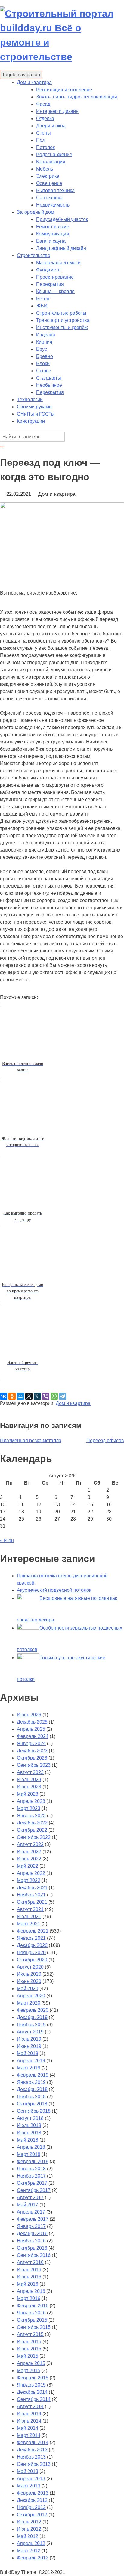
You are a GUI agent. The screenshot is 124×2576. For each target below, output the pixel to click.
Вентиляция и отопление (64, 90)
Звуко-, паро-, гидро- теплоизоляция (77, 97)
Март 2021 (29, 1924)
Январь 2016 (31, 2313)
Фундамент (49, 270)
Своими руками (34, 407)
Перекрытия (50, 284)
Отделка (45, 118)
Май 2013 (28, 2471)
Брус (42, 349)
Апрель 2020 (31, 1996)
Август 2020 (30, 1967)
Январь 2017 (31, 2226)
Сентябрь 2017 (34, 2190)
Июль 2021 (29, 1916)
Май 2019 (28, 2053)
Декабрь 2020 (32, 1945)
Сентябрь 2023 (34, 1765)
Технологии (30, 400)
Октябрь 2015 (32, 2320)
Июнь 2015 (29, 2349)
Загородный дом (36, 212)
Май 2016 (28, 2284)
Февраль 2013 (33, 2493)
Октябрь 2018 (32, 2104)
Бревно (45, 356)
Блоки (43, 363)
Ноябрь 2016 (31, 2241)
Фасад (43, 104)
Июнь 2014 (29, 2421)
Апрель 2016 (31, 2291)
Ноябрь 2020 (31, 1952)
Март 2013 (29, 2486)
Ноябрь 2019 (31, 2025)
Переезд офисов (105, 1441)
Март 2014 (29, 2435)
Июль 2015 (29, 2342)
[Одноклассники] (12, 1396)
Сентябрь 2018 (34, 2111)
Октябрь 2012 (32, 2515)
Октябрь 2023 (32, 1758)
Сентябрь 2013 (34, 2464)
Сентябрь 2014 (34, 2399)
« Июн (7, 1541)
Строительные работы (61, 313)
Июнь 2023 (29, 1787)
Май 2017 (28, 2205)
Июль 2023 (29, 1780)
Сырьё (44, 371)
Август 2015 (30, 2334)
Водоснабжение (54, 154)
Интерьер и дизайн (57, 111)
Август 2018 (30, 2118)
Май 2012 (28, 2536)
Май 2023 (28, 1794)
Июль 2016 (29, 2270)
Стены (43, 133)
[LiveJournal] (37, 1396)
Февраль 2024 (33, 1736)
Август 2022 (30, 1844)
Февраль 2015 (33, 2378)
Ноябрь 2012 (31, 2507)
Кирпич (44, 342)
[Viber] (46, 1396)
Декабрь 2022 (32, 1823)
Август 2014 (30, 2406)
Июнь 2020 (29, 1981)
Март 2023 (29, 1808)
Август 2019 (30, 2032)
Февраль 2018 (33, 2161)
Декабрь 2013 (32, 2450)
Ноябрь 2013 (31, 2457)
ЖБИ (42, 306)
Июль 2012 (29, 2522)
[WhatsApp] (54, 1396)
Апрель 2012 (31, 2543)
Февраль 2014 (33, 2443)
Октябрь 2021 (32, 1902)
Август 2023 (30, 1772)
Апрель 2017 (31, 2212)
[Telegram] (63, 1396)
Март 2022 (29, 1880)
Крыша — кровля (55, 291)
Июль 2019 (29, 2039)
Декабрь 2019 (32, 2017)
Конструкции (31, 421)
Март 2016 (29, 2298)
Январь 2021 (31, 1938)
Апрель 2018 (31, 2147)
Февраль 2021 (33, 1931)
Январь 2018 (31, 2169)
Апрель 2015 (31, 2363)
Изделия (46, 335)
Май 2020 (28, 1989)
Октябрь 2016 (32, 2248)
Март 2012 (29, 2551)
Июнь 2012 (29, 2529)
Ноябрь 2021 (31, 1895)
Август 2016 (30, 2262)
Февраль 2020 (33, 2010)
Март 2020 (29, 2003)
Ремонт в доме (53, 227)
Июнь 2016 (29, 2277)
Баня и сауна (51, 241)
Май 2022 (28, 1866)
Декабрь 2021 (32, 1888)
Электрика (48, 176)
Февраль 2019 (33, 2075)
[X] (29, 1396)
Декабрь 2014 (32, 2392)
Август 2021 (30, 1909)
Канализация (51, 162)
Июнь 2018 (29, 2133)
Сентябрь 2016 (34, 2255)
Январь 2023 (31, 1816)
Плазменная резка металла (31, 1441)
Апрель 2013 (31, 2479)
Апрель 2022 (31, 1873)
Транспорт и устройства (63, 320)
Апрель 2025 (31, 1729)
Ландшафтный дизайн (61, 248)
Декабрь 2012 (32, 2500)
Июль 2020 (29, 1974)
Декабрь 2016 (32, 2234)
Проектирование (55, 277)
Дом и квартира (34, 82)
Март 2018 (29, 2154)
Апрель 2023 (31, 1801)
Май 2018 (28, 2140)
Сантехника (49, 198)
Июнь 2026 (29, 1715)
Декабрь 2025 (32, 1722)
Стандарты (49, 378)
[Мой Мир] (20, 1396)
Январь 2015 (31, 2385)
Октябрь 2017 (32, 2183)
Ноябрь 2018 (31, 2097)
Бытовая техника (55, 191)
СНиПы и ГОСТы (36, 414)
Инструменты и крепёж (62, 327)
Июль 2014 (29, 2414)
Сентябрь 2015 (34, 2327)
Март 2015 (29, 2370)
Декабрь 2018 (32, 2089)
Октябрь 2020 (32, 1960)
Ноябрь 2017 (31, 2176)
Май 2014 (28, 2428)
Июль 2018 (29, 2125)
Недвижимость (53, 205)
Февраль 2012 (33, 2558)
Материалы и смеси (58, 263)
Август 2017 (30, 2198)
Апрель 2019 (31, 2061)
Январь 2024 (31, 1744)
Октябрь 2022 (32, 1830)
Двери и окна (51, 126)
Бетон (43, 299)
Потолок (45, 147)
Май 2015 (28, 2356)
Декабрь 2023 (32, 1751)
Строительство (34, 255)
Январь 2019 (31, 2082)
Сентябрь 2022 (34, 1837)
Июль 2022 (29, 1852)
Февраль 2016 (33, 2306)
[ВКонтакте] (4, 1396)
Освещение (49, 183)
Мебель (45, 169)
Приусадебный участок (62, 219)
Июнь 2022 (29, 1859)
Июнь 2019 (29, 2046)
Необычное (49, 385)
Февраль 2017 (33, 2219)
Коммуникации (53, 234)
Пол (41, 140)
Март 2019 (29, 2068)
